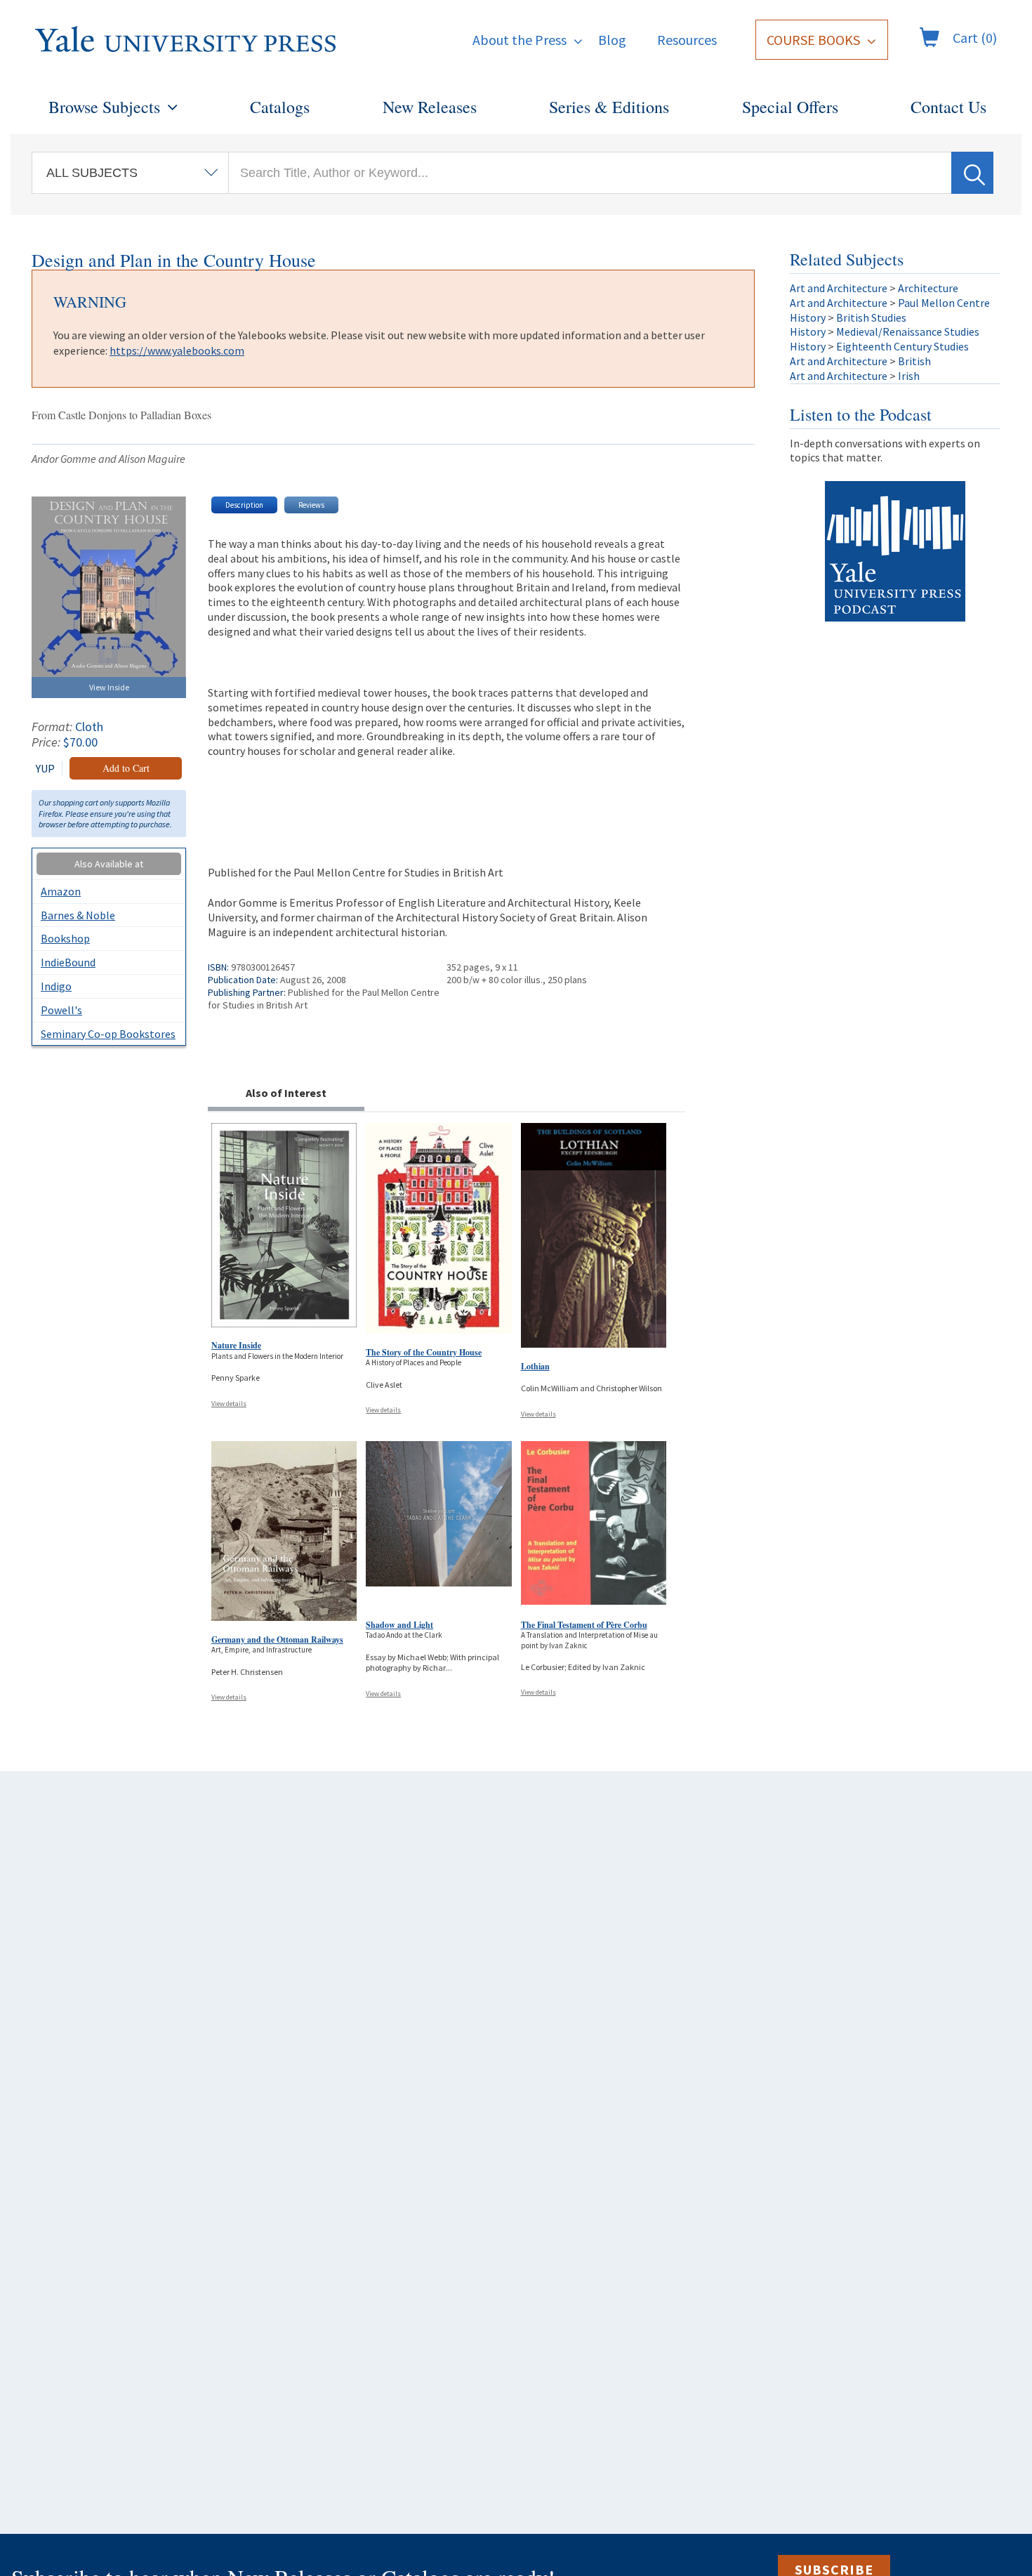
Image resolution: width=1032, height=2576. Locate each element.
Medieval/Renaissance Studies (908, 331)
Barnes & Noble (78, 915)
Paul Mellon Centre (944, 303)
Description (244, 505)
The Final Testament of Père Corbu (584, 1625)
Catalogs (280, 107)
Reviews (311, 505)
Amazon (61, 891)
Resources (687, 40)
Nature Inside (236, 1345)
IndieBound (68, 962)
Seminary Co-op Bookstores (108, 1034)
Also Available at (109, 864)
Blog (612, 40)
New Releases (430, 107)
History (808, 317)
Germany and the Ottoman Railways (277, 1639)
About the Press (520, 40)
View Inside (109, 687)
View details (229, 1404)
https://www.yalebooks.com (177, 350)
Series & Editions (609, 107)
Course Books (813, 40)
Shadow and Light (399, 1625)
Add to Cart (126, 768)
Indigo (56, 986)
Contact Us (948, 107)
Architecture (928, 288)
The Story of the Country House (424, 1352)
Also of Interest (286, 1093)
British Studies (871, 317)
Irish (909, 376)
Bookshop (65, 938)
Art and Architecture (839, 288)
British (914, 361)
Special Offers (790, 107)
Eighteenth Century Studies (902, 346)
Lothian (535, 1366)
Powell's (61, 1010)
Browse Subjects (104, 107)
